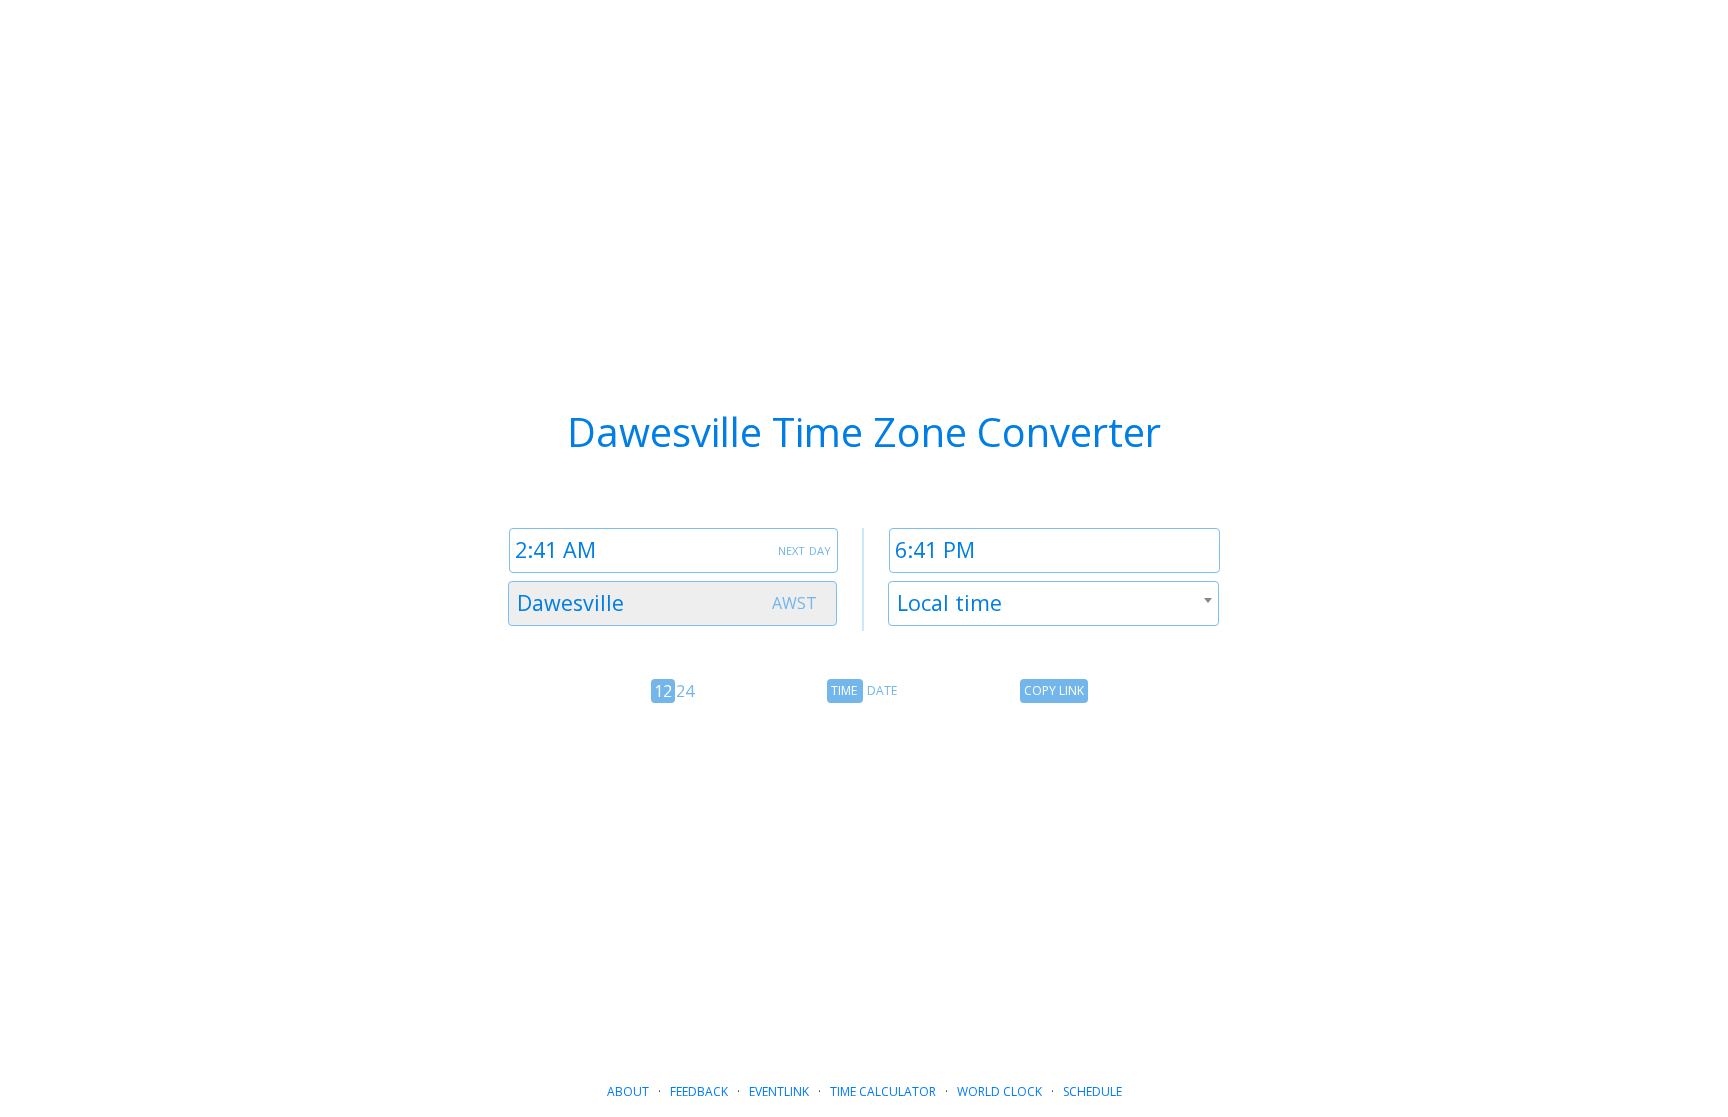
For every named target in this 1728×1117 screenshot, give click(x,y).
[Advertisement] (864, 878)
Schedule (1092, 1091)
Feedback (699, 1091)
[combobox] (672, 603)
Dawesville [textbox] (570, 602)
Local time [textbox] (949, 602)
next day (804, 549)
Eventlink (779, 1091)
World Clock (999, 1091)
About (628, 1091)
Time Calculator (883, 1091)
